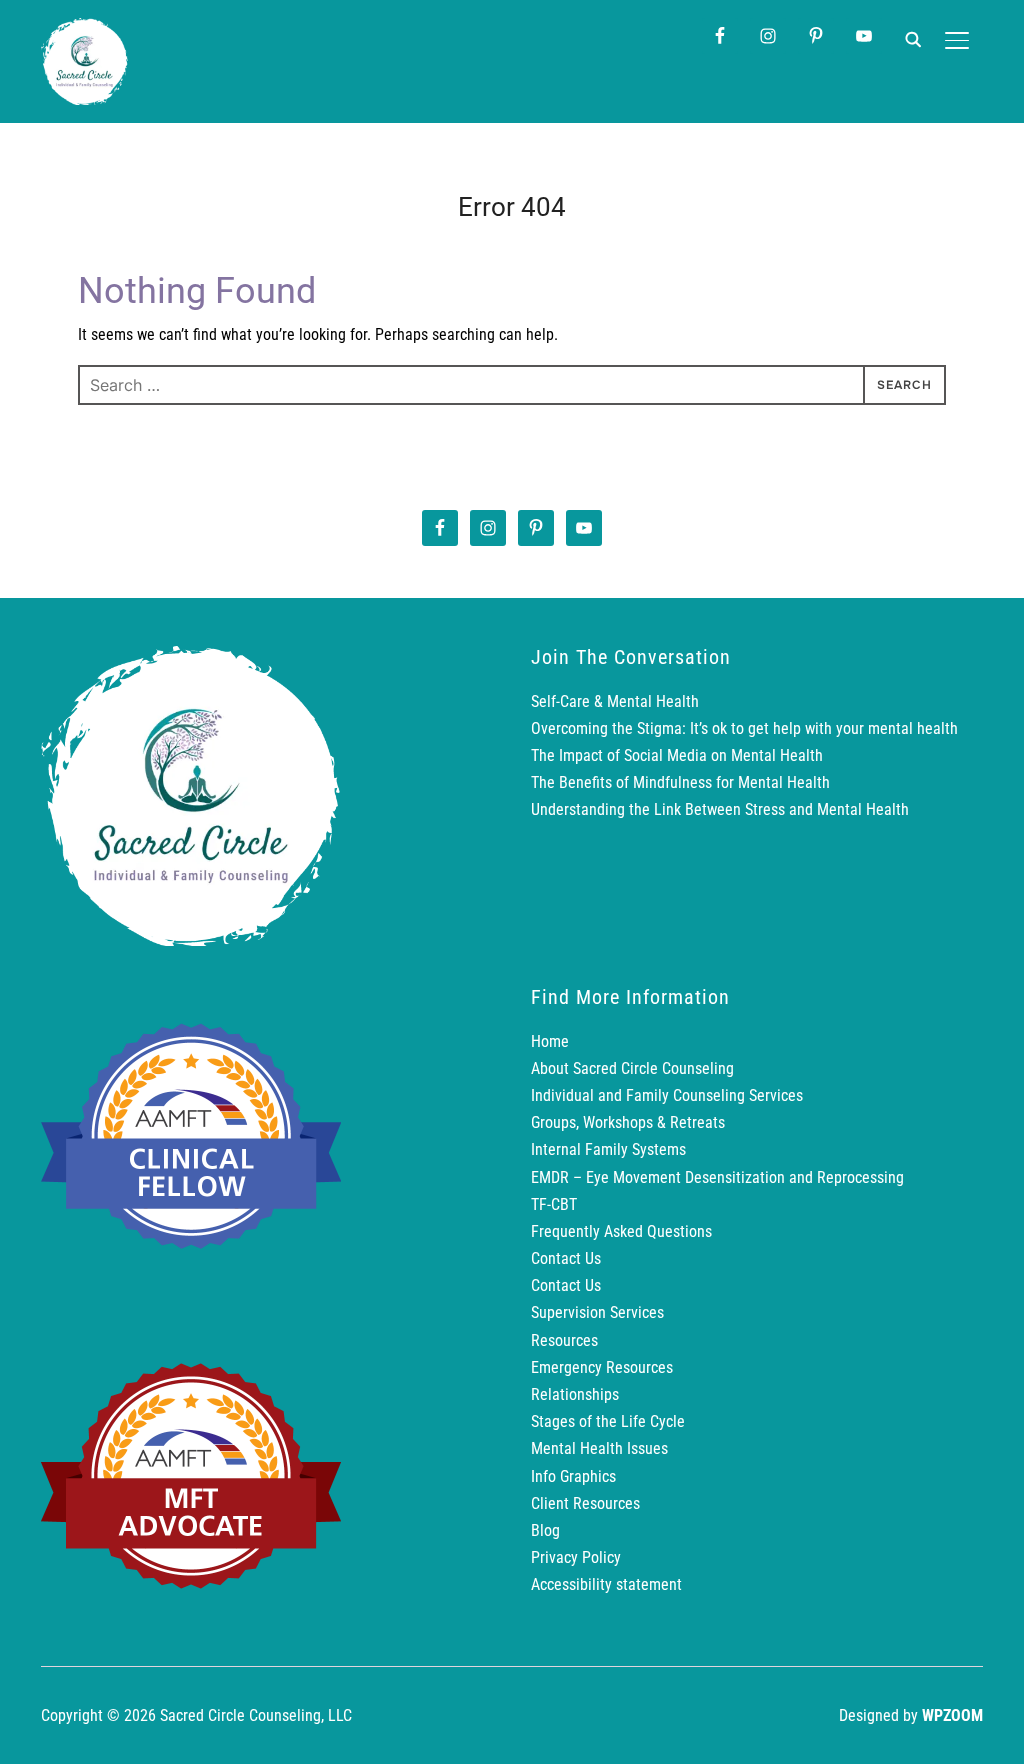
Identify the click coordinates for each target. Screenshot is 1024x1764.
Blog (545, 1530)
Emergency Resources (602, 1367)
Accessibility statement (606, 1584)
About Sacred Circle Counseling (632, 1068)
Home (550, 1041)
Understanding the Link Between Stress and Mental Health (720, 809)
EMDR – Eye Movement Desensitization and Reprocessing (717, 1177)
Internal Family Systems (608, 1149)
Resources (564, 1340)
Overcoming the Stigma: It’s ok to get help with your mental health (744, 728)
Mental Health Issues (599, 1448)
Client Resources (585, 1503)
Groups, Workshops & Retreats (628, 1122)
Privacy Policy (576, 1557)
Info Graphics (573, 1476)
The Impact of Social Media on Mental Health (677, 755)
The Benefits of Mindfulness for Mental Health (680, 782)
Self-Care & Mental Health (615, 701)
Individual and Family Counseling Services (667, 1095)
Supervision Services (597, 1312)
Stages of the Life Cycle (608, 1421)
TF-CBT (554, 1204)
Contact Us (566, 1258)
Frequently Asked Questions (621, 1231)
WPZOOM (952, 1715)
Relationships (575, 1394)
